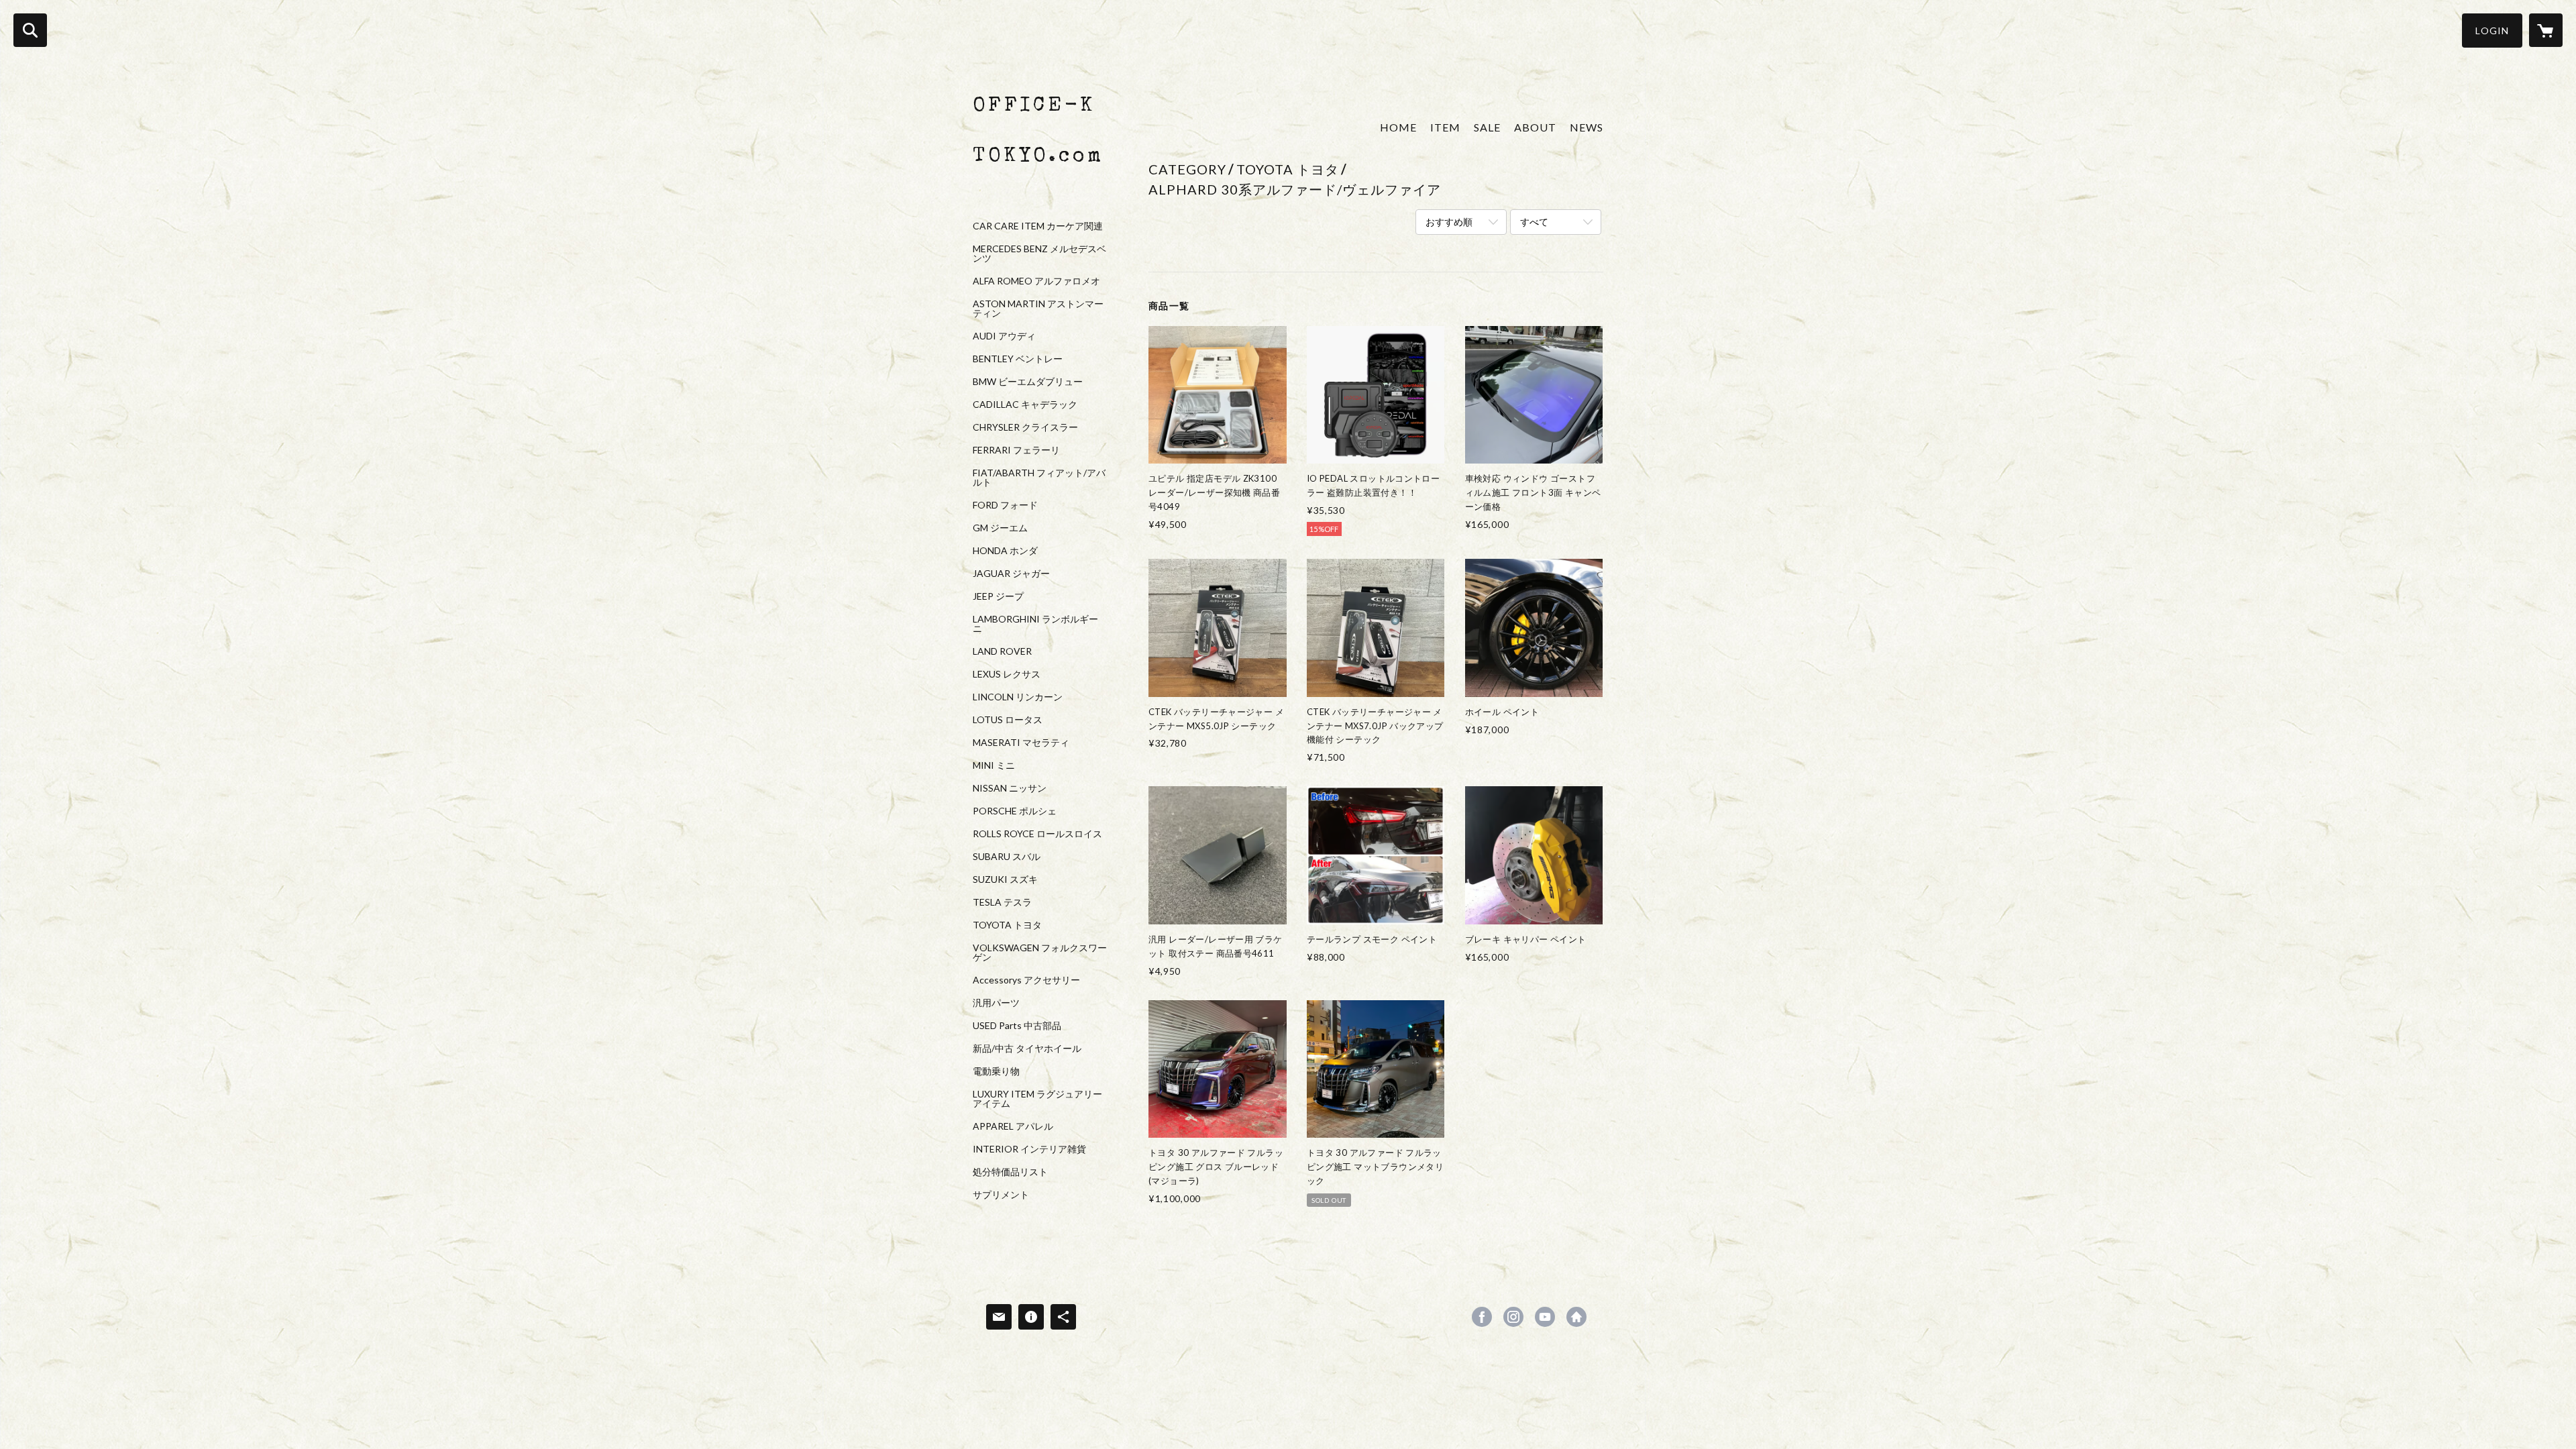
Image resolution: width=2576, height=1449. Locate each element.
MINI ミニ (994, 765)
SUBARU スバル (1007, 857)
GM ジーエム (1000, 528)
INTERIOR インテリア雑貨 (1029, 1149)
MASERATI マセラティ (1021, 743)
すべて (1534, 222)
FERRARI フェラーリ (1016, 450)
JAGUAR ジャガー (1011, 574)
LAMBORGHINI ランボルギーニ (1035, 624)
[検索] (30, 30)
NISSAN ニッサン (1010, 788)
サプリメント (1001, 1195)
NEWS (1587, 127)
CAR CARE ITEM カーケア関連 (1038, 226)
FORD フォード (1005, 505)
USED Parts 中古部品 (1017, 1026)
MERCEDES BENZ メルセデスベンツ (1039, 254)
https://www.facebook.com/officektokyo (1482, 1317)
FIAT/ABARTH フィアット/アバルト (1039, 478)
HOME (1398, 127)
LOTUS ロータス (1008, 720)
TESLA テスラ (1002, 902)
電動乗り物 (996, 1071)
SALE (1487, 127)
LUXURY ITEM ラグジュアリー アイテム (1037, 1099)
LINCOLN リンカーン (1018, 697)
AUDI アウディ (1004, 336)
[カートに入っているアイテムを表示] (2546, 30)
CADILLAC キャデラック (1025, 405)
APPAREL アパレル (1013, 1126)
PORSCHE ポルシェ (1015, 811)
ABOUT (1535, 127)
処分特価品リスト (1010, 1172)
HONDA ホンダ (1005, 551)
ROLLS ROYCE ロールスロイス (1037, 834)
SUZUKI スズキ (1005, 879)
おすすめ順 (1449, 222)
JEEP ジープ (998, 596)
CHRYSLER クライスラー (1025, 427)
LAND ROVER (1002, 651)
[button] (2492, 31)
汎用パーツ (996, 1003)
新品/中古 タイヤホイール (1027, 1049)
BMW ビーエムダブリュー (1028, 382)
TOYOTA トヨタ (1007, 925)
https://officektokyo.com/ (1576, 1317)
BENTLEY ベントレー (1018, 359)
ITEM (1445, 127)
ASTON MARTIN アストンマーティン (1038, 309)
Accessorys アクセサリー (1026, 980)
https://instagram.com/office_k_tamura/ (1513, 1317)
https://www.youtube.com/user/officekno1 (1545, 1317)
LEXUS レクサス (1007, 674)
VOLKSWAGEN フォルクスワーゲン (1040, 953)
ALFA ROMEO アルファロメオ (1036, 281)
